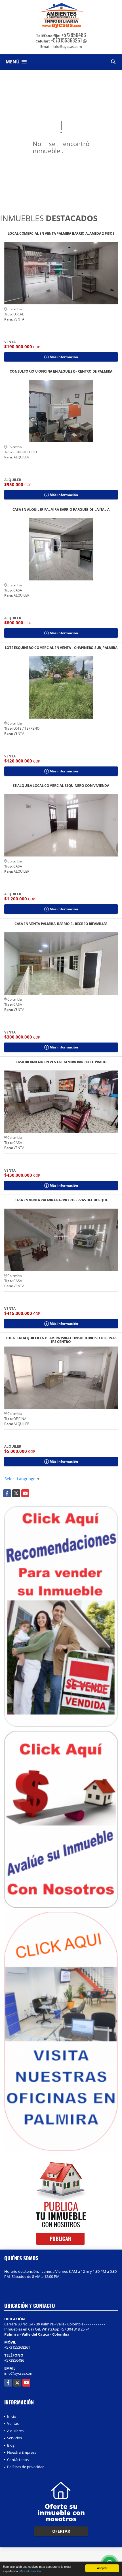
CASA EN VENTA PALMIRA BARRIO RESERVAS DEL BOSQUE (61, 1200)
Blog (11, 2445)
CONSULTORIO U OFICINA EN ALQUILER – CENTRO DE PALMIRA (61, 372)
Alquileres (15, 2431)
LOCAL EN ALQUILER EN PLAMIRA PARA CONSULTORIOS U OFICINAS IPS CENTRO (61, 1340)
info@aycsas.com (19, 2373)
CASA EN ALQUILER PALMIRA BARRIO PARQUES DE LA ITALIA (61, 510)
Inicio (12, 2416)
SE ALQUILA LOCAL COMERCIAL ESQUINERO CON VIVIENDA (61, 786)
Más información (30, 2571)
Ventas (13, 2423)
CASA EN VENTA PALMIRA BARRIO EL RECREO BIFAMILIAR (61, 924)
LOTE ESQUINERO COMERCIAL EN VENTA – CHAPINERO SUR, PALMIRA (61, 648)
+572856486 (74, 35)
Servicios (14, 2438)
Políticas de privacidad (26, 2467)
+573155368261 (67, 40)
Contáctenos (18, 2460)
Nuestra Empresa (22, 2452)
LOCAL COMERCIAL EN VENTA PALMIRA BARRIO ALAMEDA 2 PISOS (61, 234)
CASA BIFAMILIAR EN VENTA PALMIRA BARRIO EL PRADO (61, 1062)
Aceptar (102, 2568)
